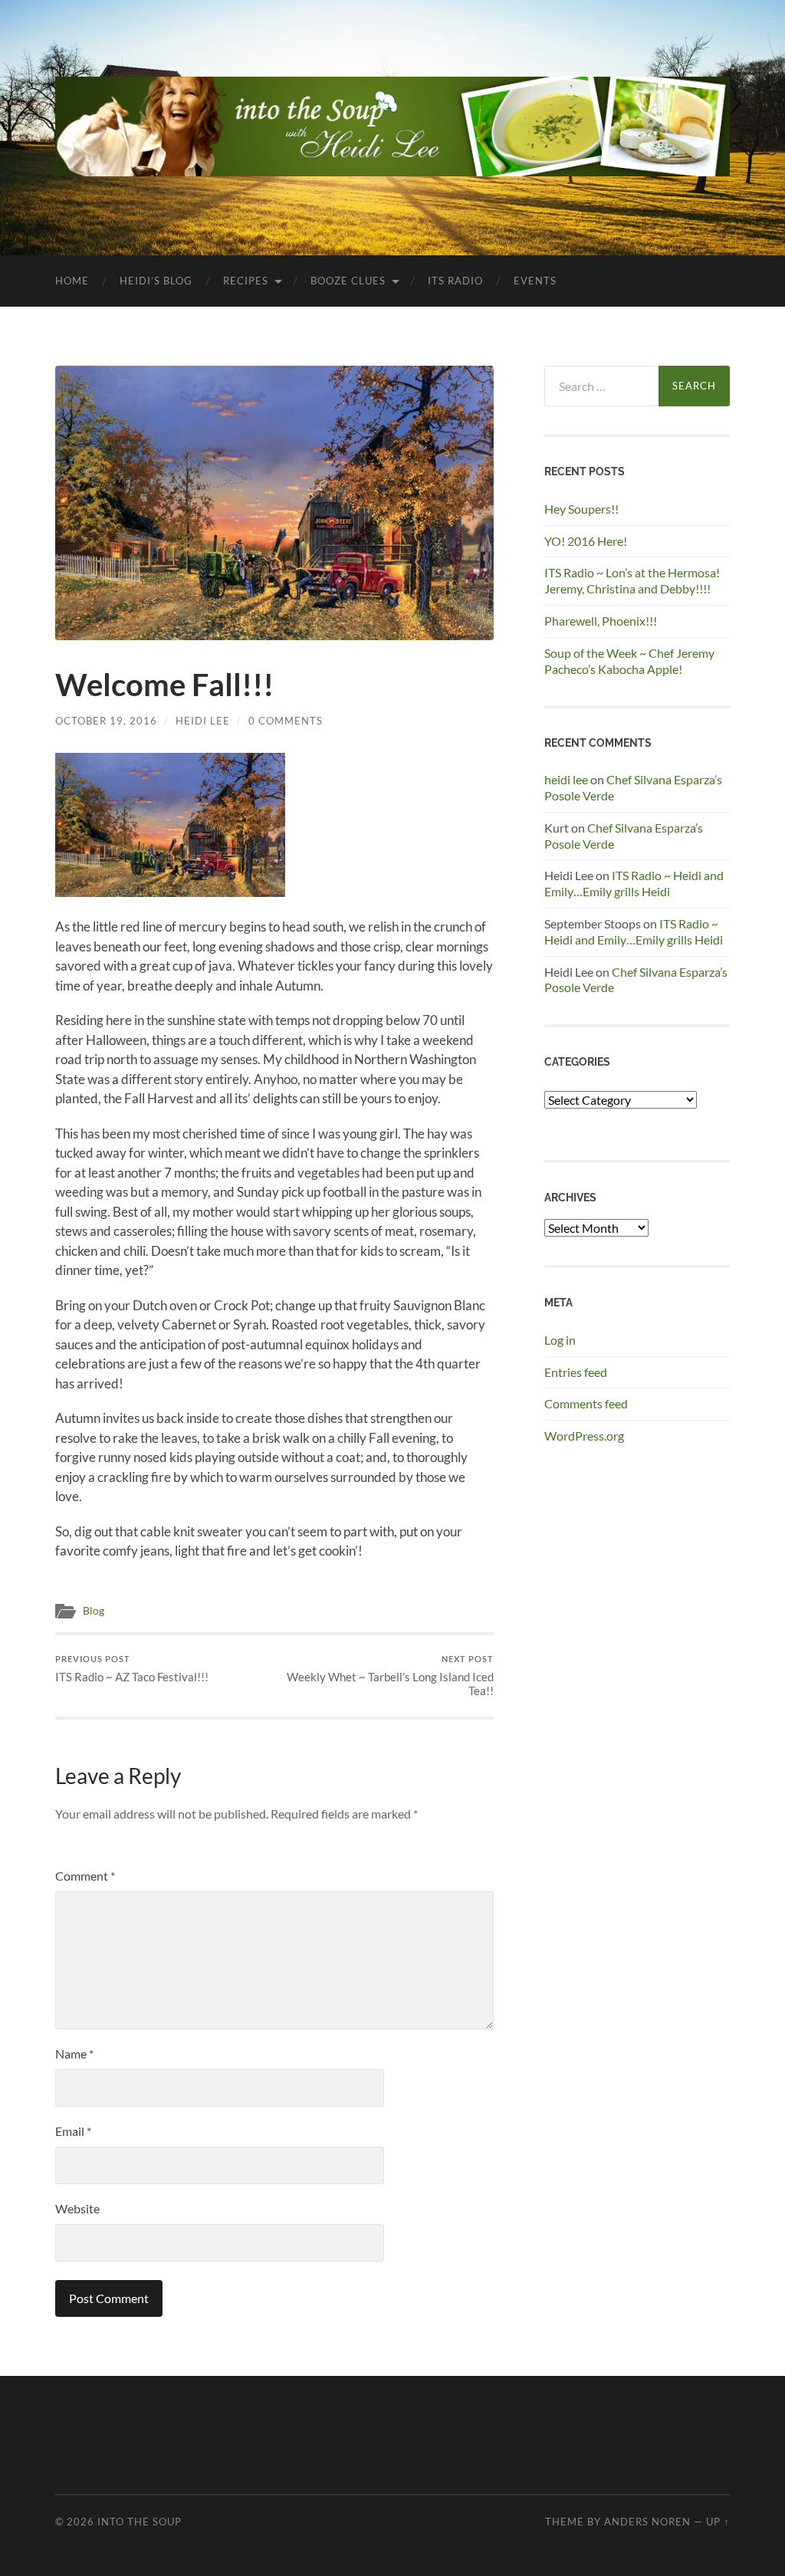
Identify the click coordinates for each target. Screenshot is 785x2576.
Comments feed (586, 1403)
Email (73, 2131)
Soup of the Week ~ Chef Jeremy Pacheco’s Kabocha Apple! (629, 661)
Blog (94, 1611)
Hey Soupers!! (581, 509)
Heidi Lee (203, 721)
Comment (85, 1876)
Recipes (246, 281)
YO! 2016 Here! (586, 541)
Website (77, 2208)
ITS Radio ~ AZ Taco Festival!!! (132, 1669)
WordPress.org (584, 1436)
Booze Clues (348, 281)
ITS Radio (455, 281)
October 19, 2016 (106, 721)
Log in (560, 1340)
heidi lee (566, 779)
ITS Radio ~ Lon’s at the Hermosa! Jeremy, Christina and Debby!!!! (632, 580)
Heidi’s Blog (156, 281)
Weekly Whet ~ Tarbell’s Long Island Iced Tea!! (390, 1676)
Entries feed (576, 1372)
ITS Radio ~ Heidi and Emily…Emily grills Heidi (634, 883)
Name (74, 2054)
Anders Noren (647, 2522)
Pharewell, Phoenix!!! (601, 621)
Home (72, 281)
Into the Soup (140, 2522)
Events (535, 281)
